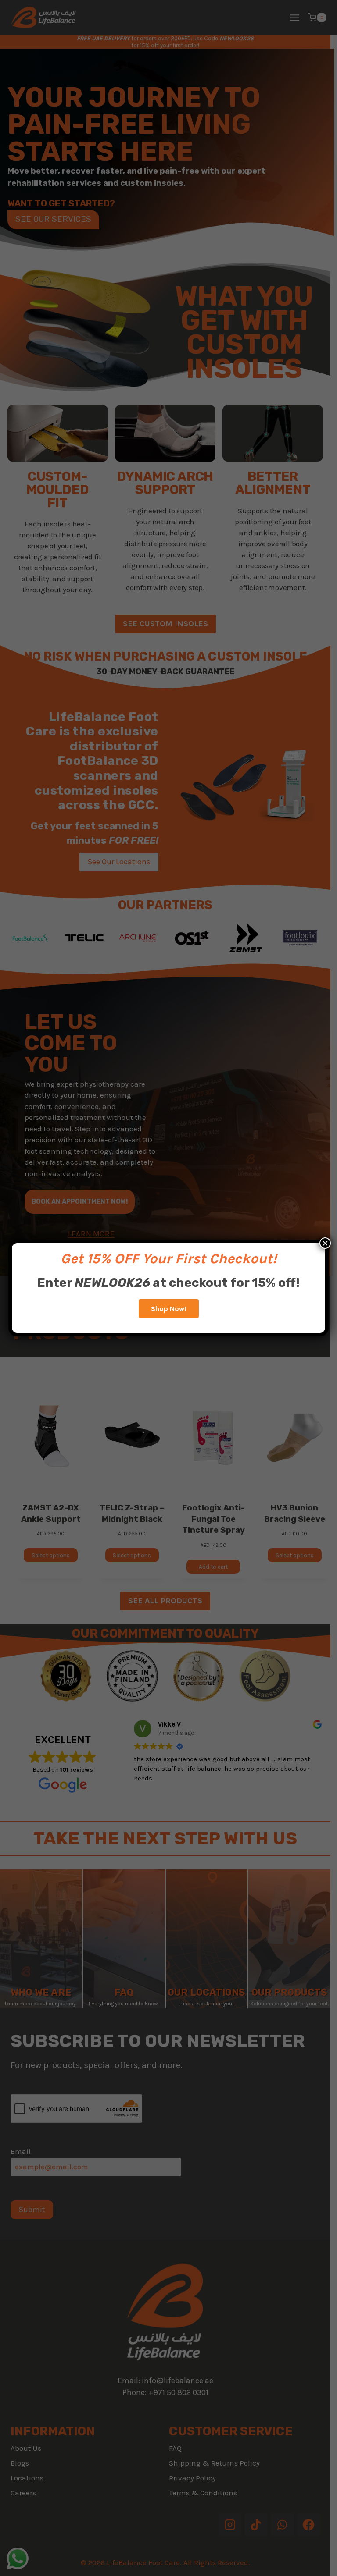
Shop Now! (169, 1309)
